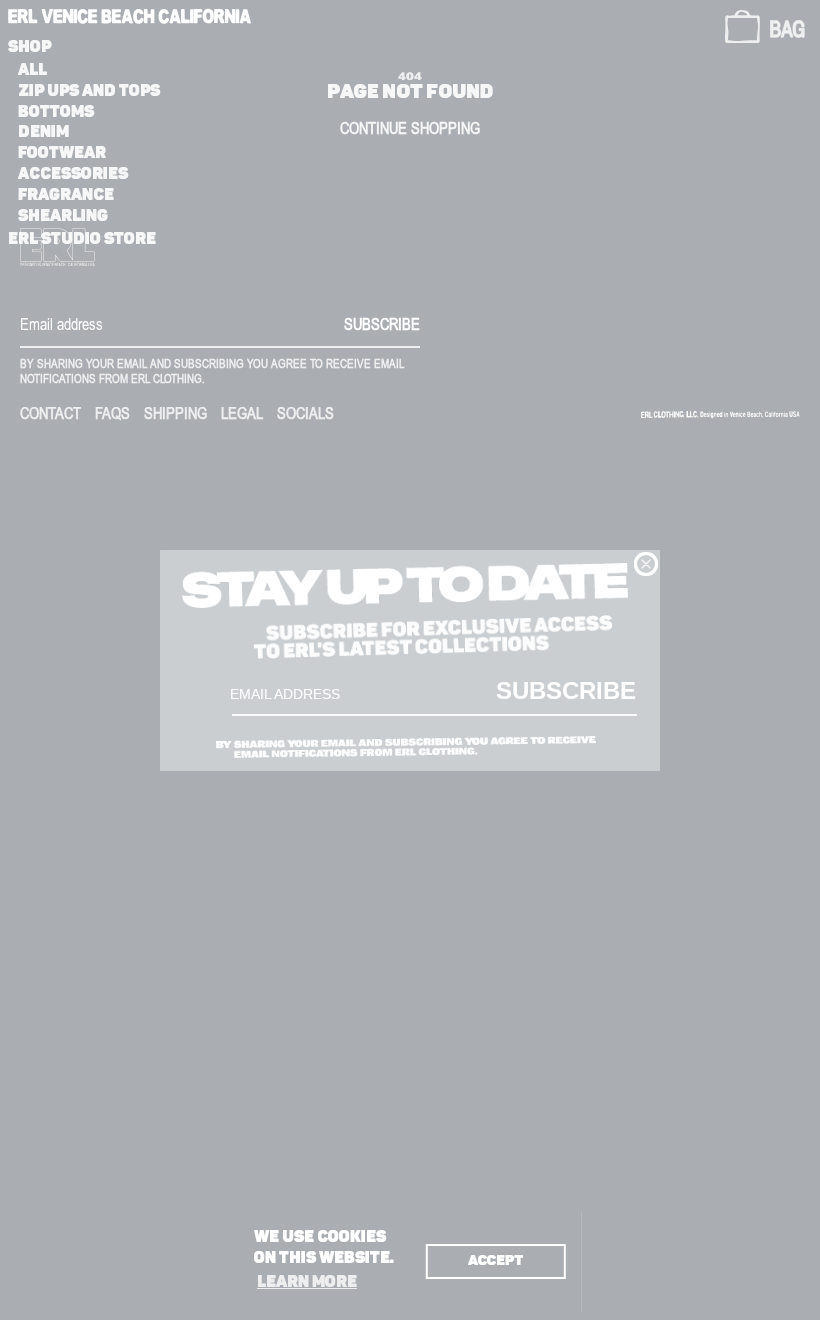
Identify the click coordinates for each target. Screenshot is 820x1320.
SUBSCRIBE (566, 690)
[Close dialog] (646, 564)
